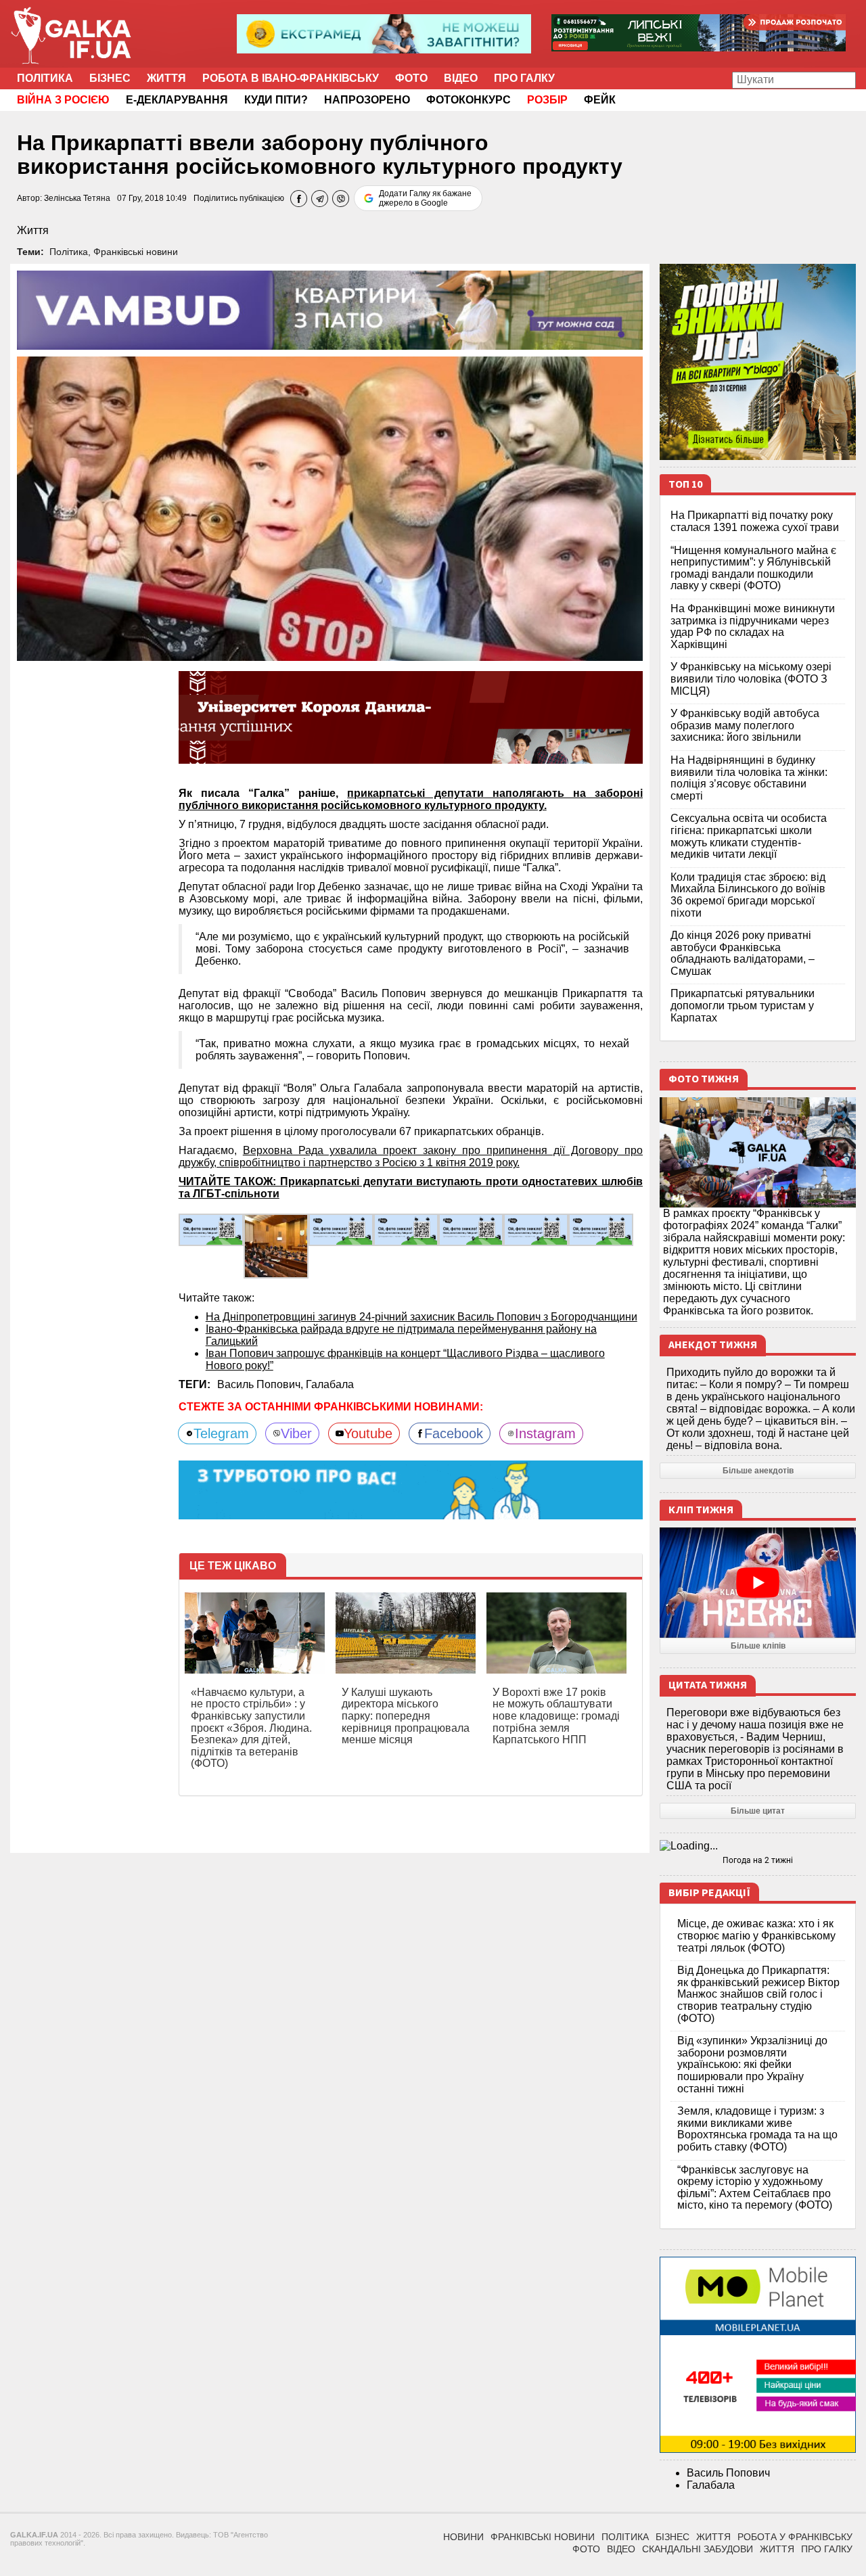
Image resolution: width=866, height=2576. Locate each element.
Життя (166, 78)
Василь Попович (728, 2473)
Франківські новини (136, 252)
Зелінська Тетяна (77, 198)
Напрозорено (367, 100)
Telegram (221, 1433)
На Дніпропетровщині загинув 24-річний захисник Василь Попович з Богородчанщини (421, 1317)
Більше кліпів (758, 1646)
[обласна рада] (211, 1229)
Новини (463, 2537)
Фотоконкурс (469, 100)
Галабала (330, 1384)
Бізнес (110, 78)
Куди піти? (276, 100)
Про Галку (524, 78)
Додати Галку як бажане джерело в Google (425, 198)
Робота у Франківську (795, 2537)
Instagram (545, 1433)
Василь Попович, (261, 1384)
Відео (461, 78)
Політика (45, 78)
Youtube (368, 1433)
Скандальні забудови (698, 2549)
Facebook (454, 1433)
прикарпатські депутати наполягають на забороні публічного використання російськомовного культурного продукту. (411, 799)
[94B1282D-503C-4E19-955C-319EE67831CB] (601, 1229)
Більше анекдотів (758, 1471)
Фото (411, 78)
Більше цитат (758, 1811)
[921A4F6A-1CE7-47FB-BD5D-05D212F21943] (536, 1229)
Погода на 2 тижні (758, 1860)
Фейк (600, 100)
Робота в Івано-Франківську (291, 78)
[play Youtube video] (758, 1583)
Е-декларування (177, 100)
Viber (296, 1433)
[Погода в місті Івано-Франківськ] (758, 1846)
